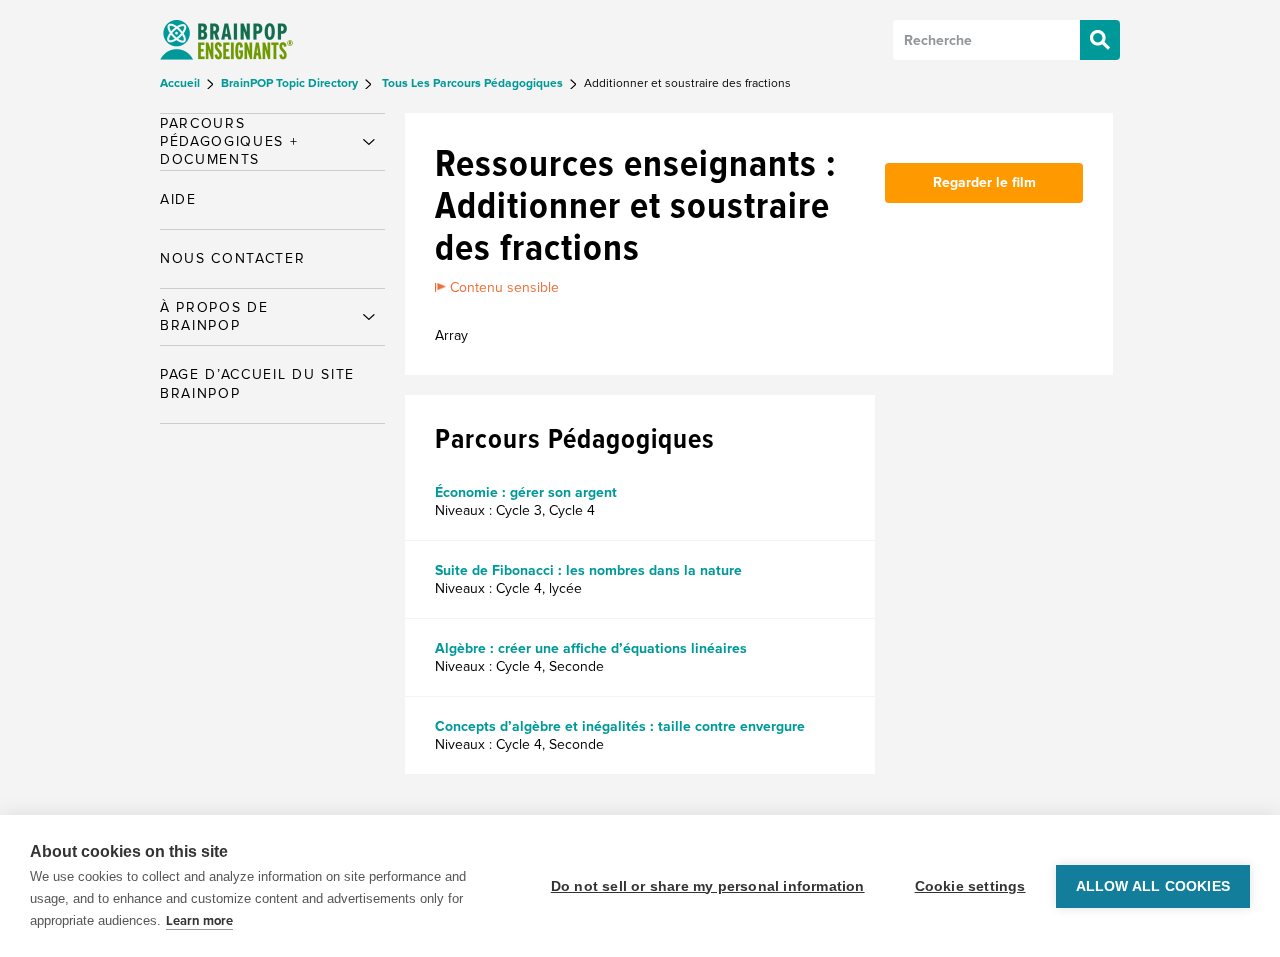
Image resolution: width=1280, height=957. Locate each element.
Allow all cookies (1153, 886)
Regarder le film (984, 182)
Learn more (199, 921)
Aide (178, 199)
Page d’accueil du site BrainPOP (257, 383)
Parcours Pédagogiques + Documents (229, 141)
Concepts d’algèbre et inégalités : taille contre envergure (620, 726)
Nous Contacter (233, 258)
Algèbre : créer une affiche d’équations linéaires (591, 648)
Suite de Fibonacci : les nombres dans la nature (588, 570)
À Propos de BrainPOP (214, 316)
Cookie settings (970, 886)
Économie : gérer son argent (526, 492)
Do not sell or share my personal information (708, 886)
